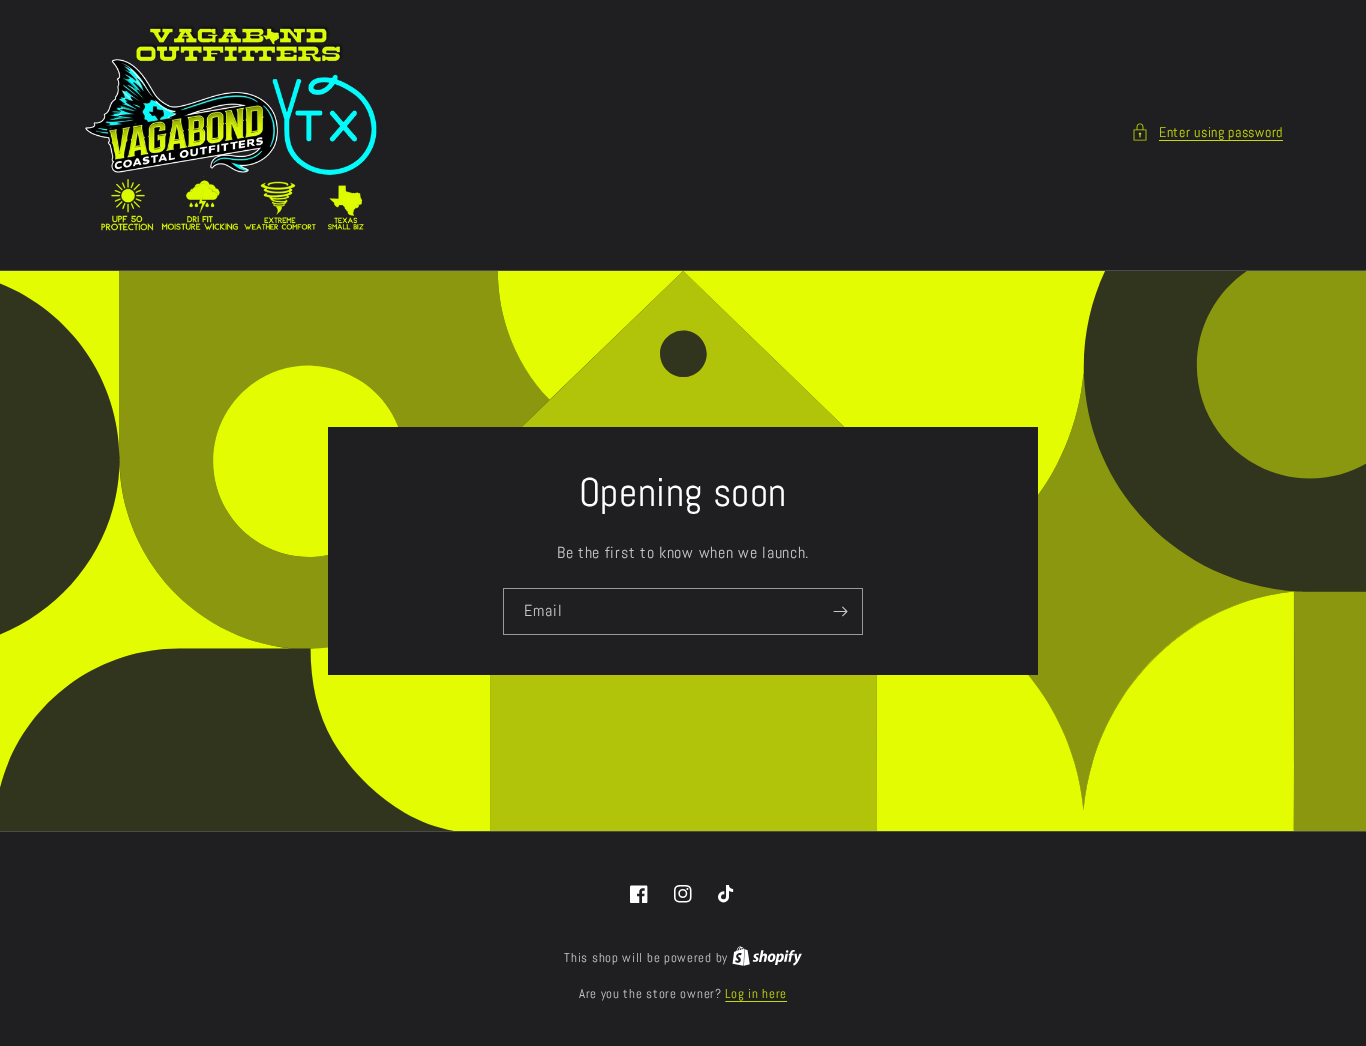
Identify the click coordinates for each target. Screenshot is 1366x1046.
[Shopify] (767, 957)
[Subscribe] (840, 611)
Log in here (756, 993)
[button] (1207, 132)
